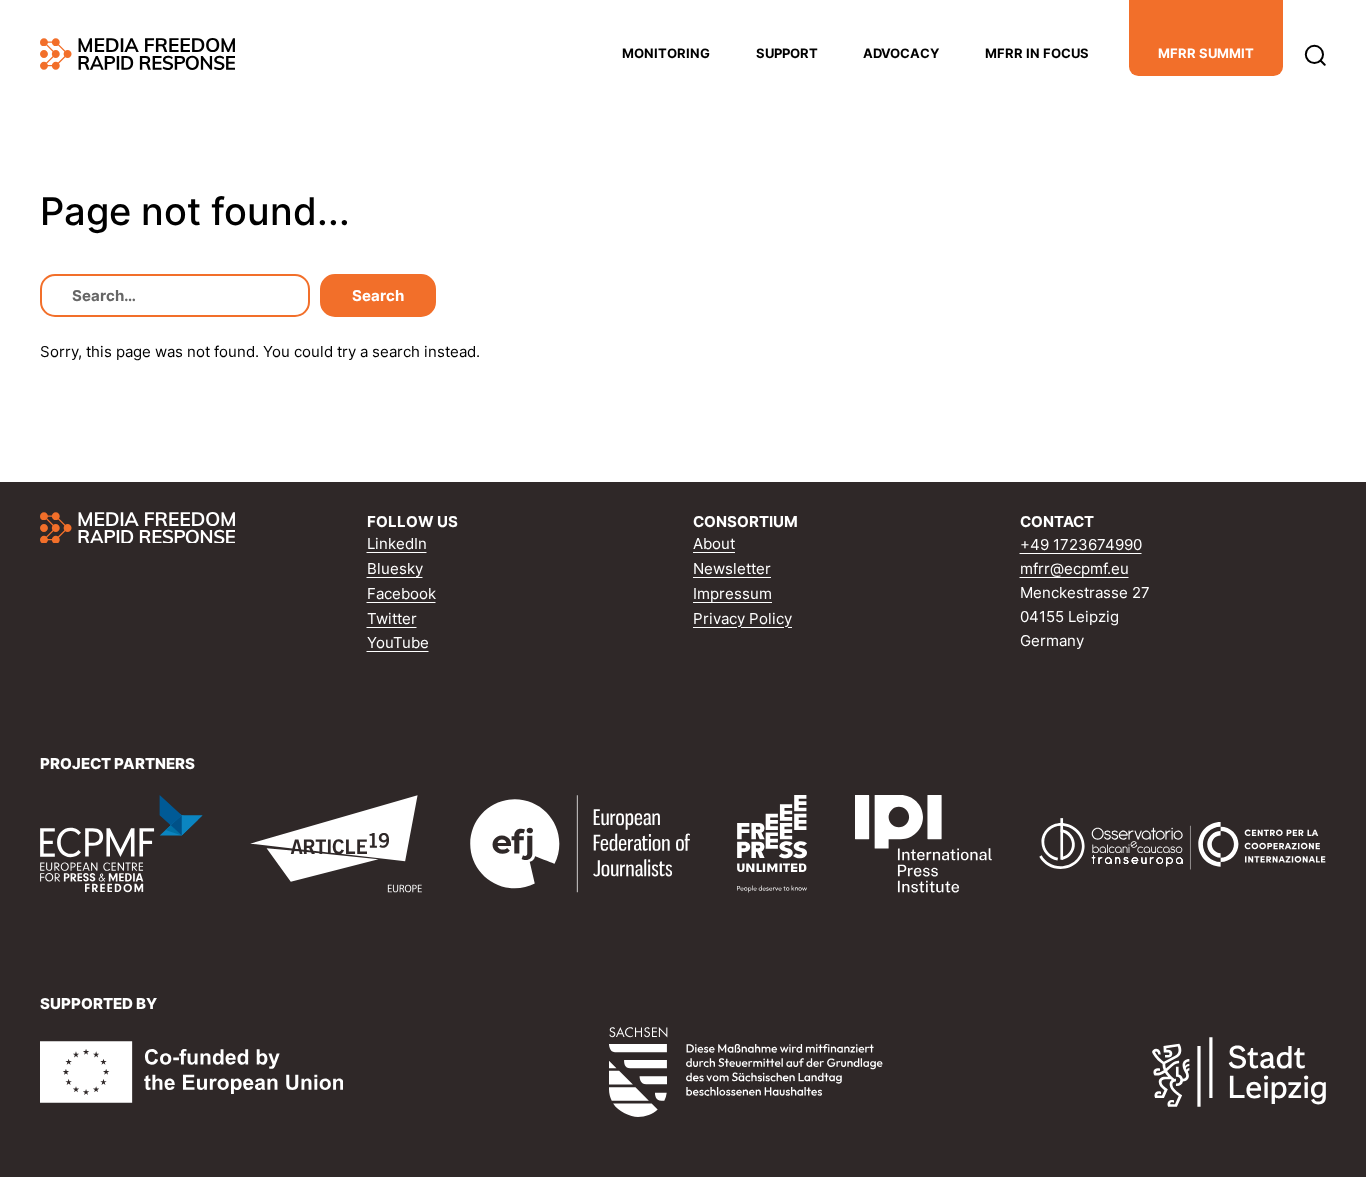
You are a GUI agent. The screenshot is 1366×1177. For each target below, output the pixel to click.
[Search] (1315, 53)
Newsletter (732, 568)
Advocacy (901, 52)
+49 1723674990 (1081, 544)
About (714, 543)
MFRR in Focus (1037, 52)
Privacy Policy (742, 618)
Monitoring (666, 52)
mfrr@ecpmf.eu (1074, 568)
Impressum (732, 593)
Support (787, 52)
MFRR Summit (1206, 52)
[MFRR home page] (137, 54)
